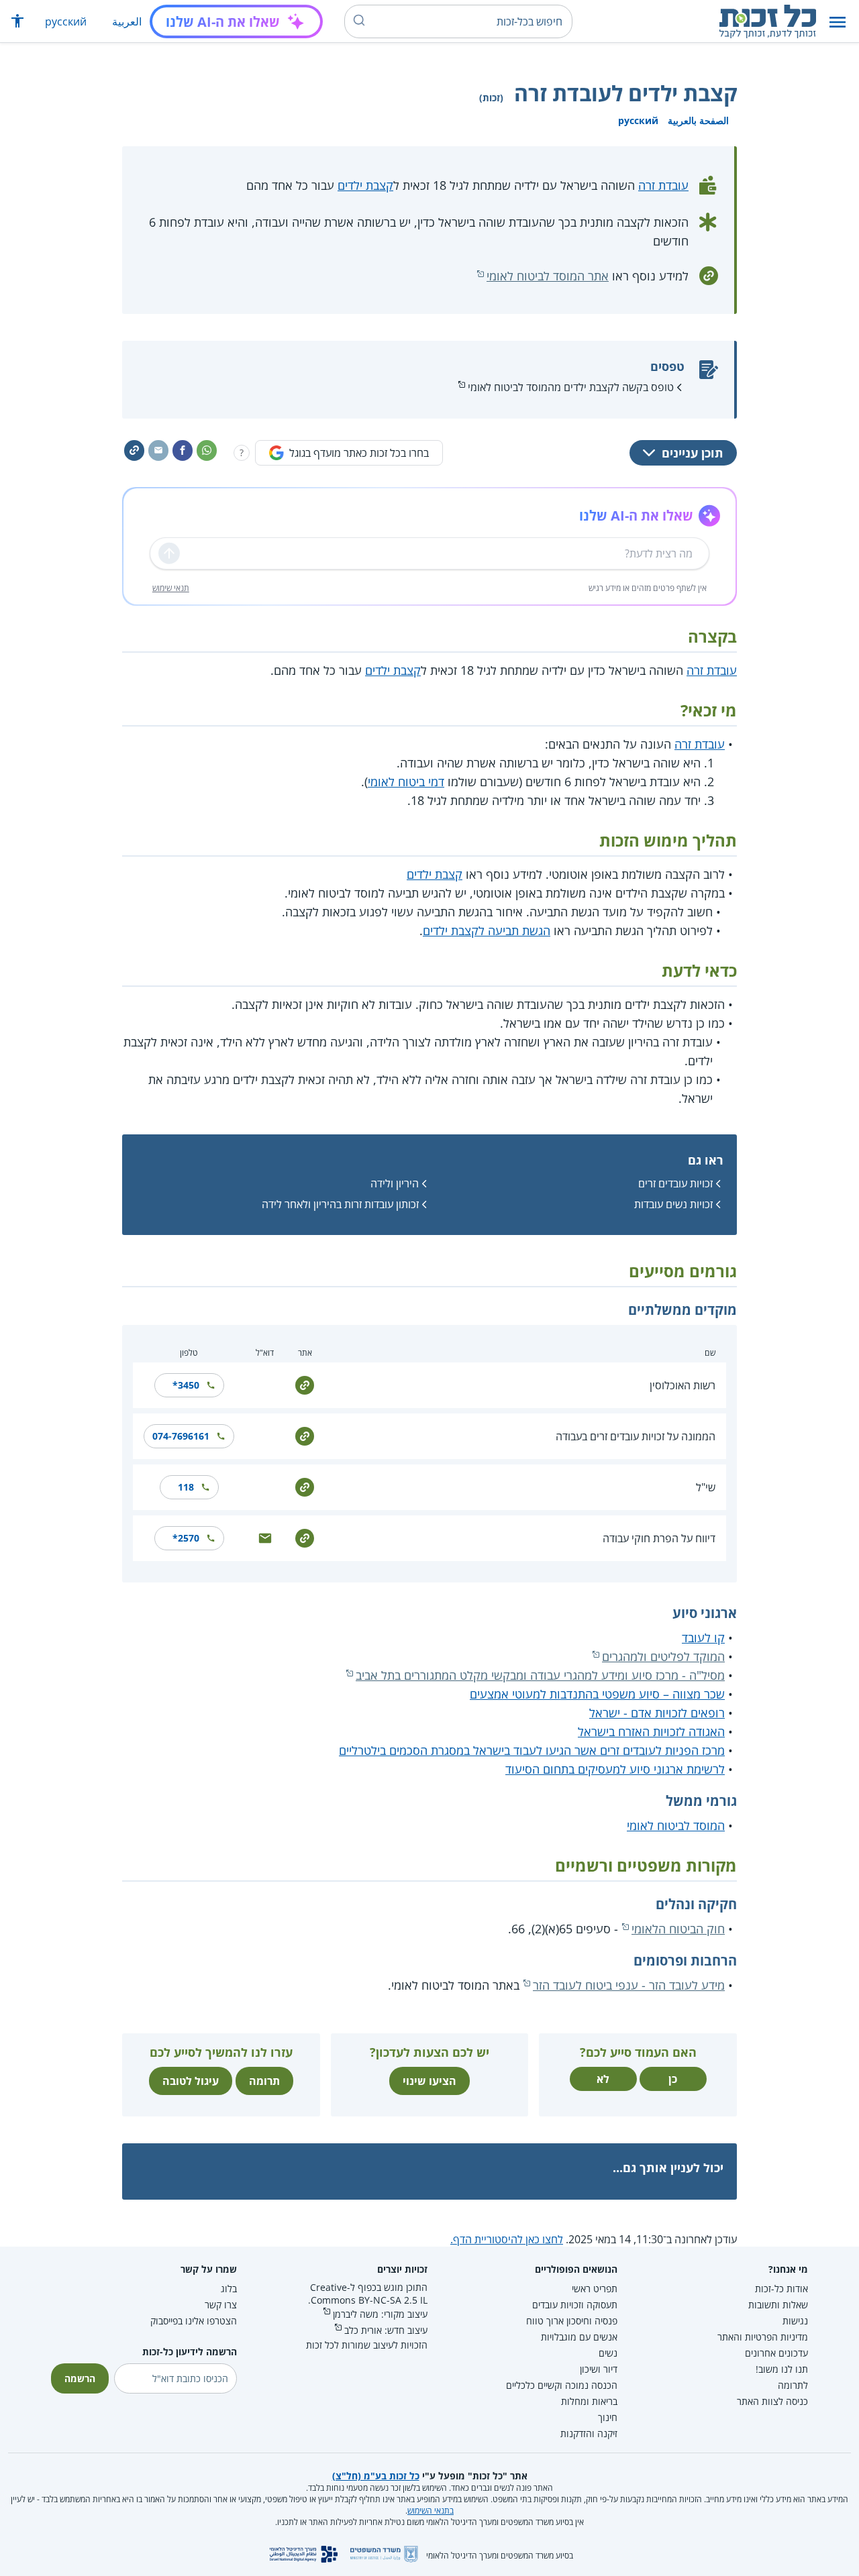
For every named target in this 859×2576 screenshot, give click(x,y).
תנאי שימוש (171, 588)
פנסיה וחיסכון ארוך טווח (572, 2321)
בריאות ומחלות (589, 2401)
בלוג (229, 2289)
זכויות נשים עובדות (673, 1204)
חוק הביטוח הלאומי (678, 1929)
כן (673, 2079)
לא (603, 2079)
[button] (838, 22)
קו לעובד (703, 1638)
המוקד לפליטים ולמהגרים (663, 1656)
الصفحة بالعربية (698, 120)
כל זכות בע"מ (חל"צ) (376, 2476)
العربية (127, 21)
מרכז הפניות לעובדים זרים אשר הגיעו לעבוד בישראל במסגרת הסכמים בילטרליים (532, 1750)
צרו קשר (221, 2305)
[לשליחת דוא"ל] (265, 1537)
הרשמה (80, 2378)
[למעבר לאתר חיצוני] (305, 1384)
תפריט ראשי (595, 2289)
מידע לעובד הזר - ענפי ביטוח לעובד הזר (629, 1985)
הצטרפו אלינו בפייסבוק (194, 2321)
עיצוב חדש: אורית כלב (386, 2330)
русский (66, 21)
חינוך (608, 2417)
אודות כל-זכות (781, 2289)
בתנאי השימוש (431, 2511)
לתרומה (793, 2385)
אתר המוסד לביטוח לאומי (548, 276)
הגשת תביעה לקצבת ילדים (487, 930)
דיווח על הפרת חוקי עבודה (659, 1538)
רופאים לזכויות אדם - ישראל (657, 1713)
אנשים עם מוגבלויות (579, 2337)
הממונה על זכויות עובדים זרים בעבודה (636, 1436)
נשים (608, 2353)
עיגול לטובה (191, 2081)
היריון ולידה (395, 1183)
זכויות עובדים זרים (675, 1183)
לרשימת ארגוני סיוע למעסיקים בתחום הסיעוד (615, 1769)
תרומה (264, 2081)
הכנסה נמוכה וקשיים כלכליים (562, 2385)
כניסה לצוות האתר (772, 2401)
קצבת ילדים (365, 185)
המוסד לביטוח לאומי (676, 1825)
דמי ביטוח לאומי (406, 782)
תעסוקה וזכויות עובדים (575, 2305)
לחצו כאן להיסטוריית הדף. (507, 2239)
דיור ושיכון (599, 2369)
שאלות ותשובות (778, 2305)
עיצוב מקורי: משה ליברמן (380, 2314)
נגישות (795, 2321)
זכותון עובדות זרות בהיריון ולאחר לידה (340, 1204)
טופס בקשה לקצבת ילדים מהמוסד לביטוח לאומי (571, 387)
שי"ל (706, 1487)
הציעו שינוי (429, 2081)
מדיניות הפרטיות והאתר (763, 2337)
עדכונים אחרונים (776, 2353)
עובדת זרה (663, 185)
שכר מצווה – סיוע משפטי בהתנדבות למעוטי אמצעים (597, 1694)
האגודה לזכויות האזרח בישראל (651, 1731)
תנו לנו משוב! (782, 2369)
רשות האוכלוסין (683, 1385)
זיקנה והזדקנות (589, 2433)
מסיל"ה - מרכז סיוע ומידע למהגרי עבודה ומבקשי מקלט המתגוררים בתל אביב (540, 1675)
